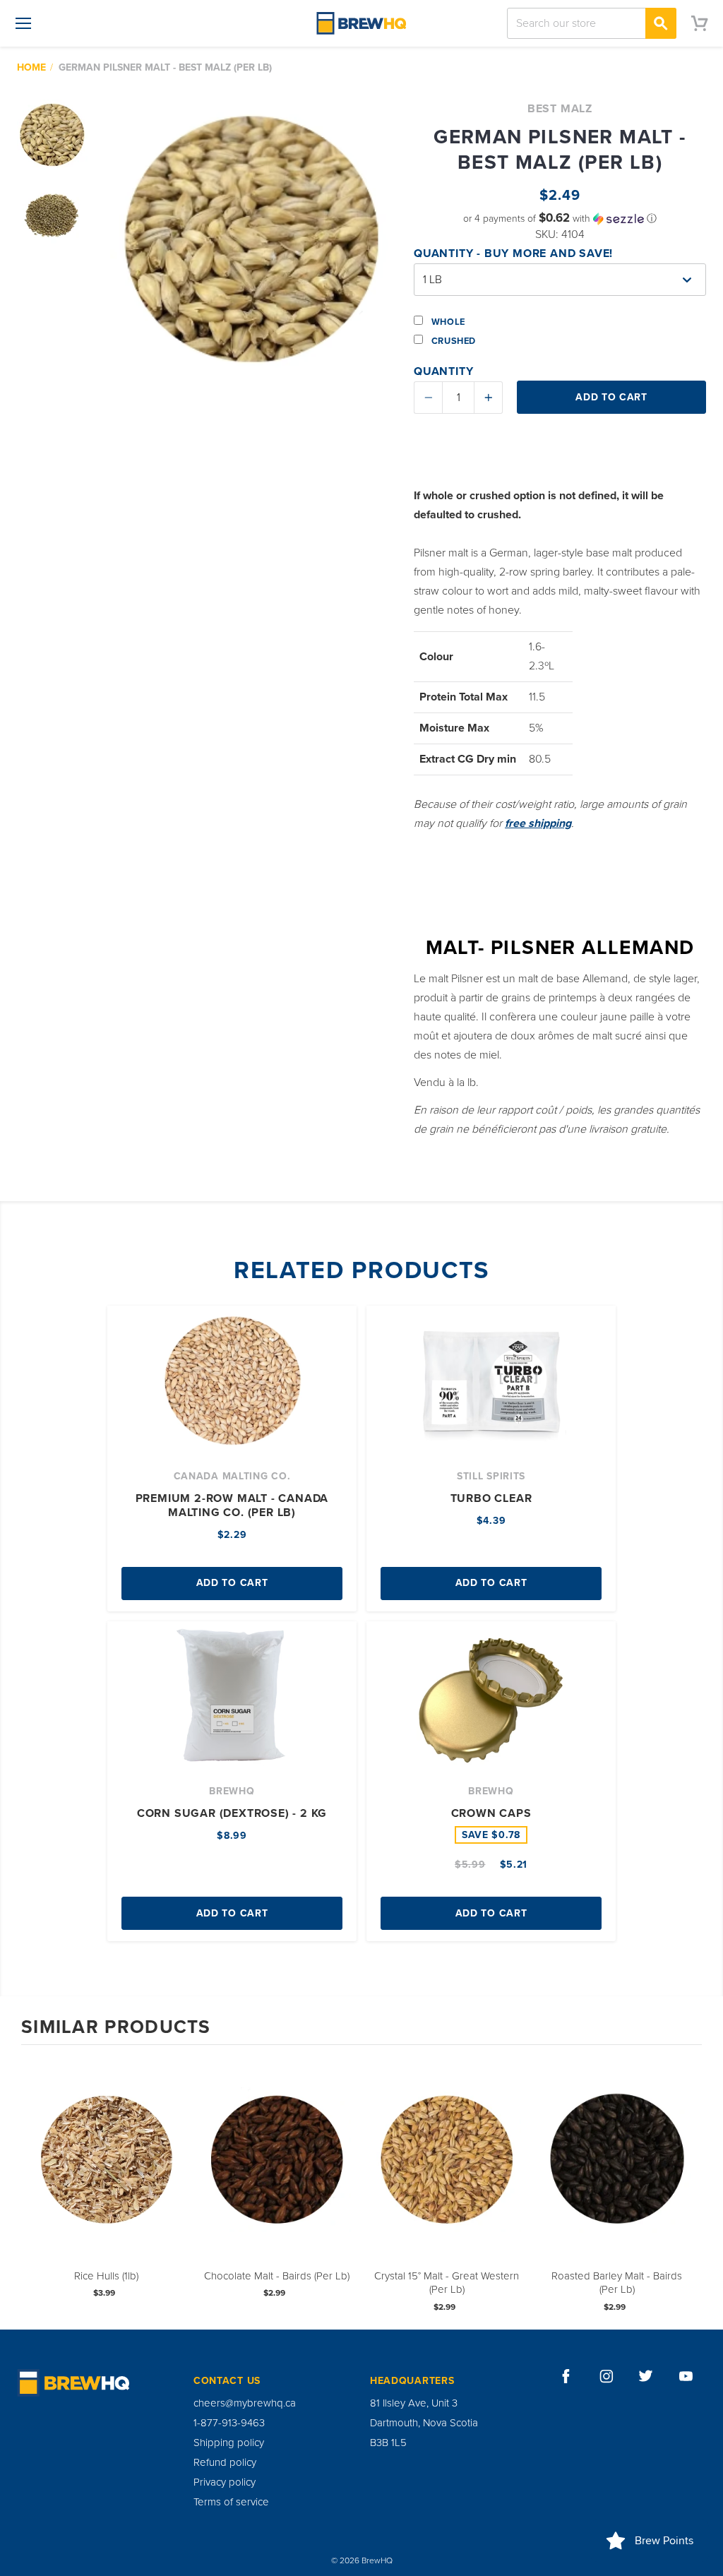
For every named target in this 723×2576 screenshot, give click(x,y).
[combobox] (592, 23)
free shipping (538, 823)
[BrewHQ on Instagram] (607, 2376)
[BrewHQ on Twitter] (646, 2376)
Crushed (452, 341)
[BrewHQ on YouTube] (686, 2376)
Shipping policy (229, 2443)
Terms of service (231, 2502)
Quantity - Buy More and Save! (513, 254)
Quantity (443, 371)
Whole (447, 322)
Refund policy (225, 2462)
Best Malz (560, 109)
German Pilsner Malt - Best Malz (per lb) (165, 67)
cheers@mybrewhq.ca (245, 2403)
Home (31, 67)
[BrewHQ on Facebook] (566, 2376)
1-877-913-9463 (229, 2423)
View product (107, 2174)
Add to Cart (232, 1583)
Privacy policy (225, 2482)
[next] (688, 2186)
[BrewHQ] (361, 23)
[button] (560, 219)
